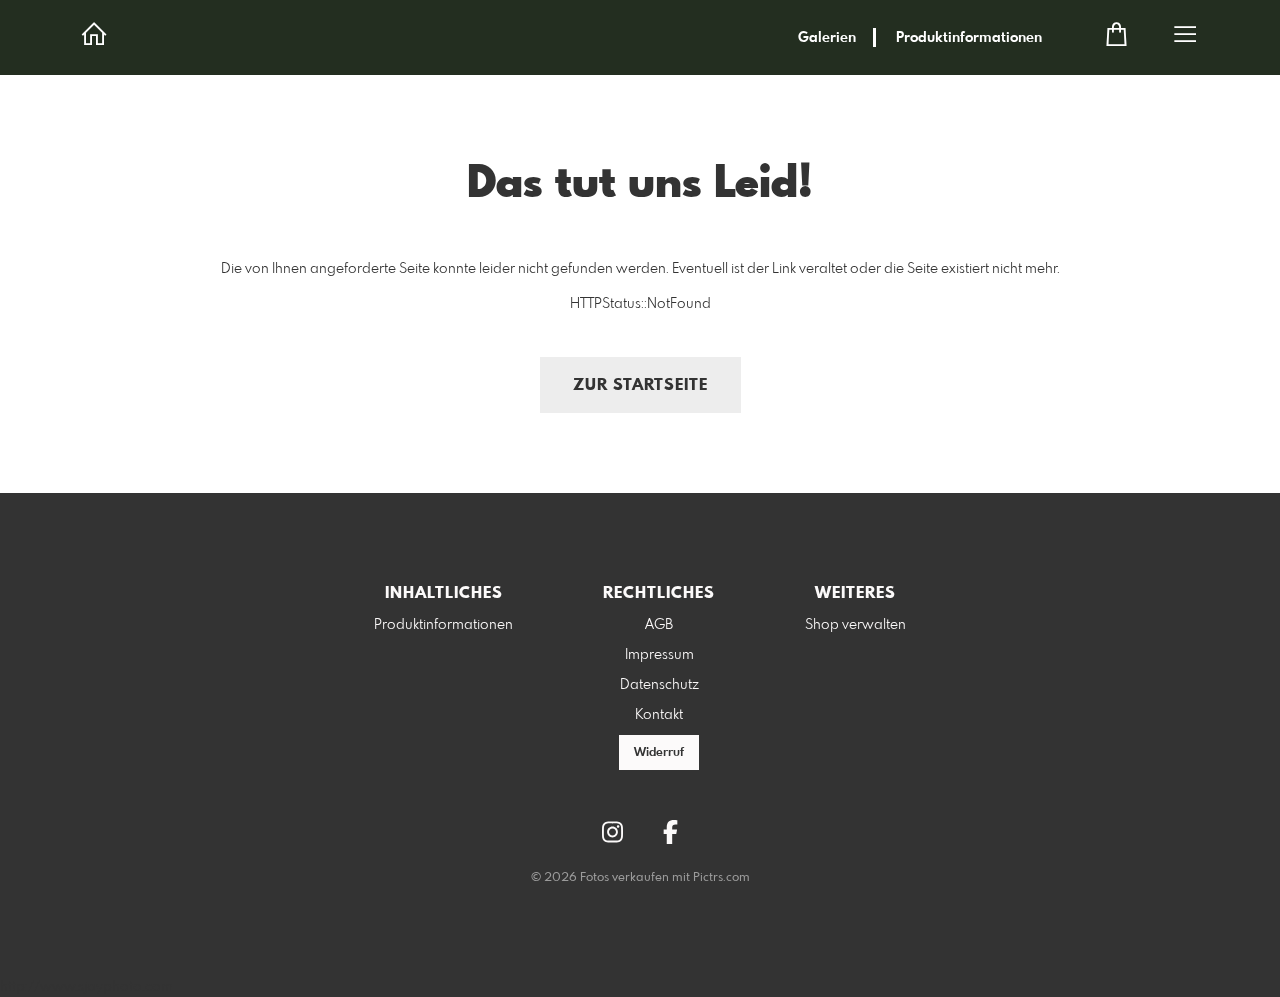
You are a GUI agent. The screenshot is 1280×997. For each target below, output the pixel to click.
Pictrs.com (721, 878)
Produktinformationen (969, 38)
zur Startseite (640, 385)
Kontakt (659, 715)
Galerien (827, 38)
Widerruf (659, 753)
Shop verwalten (855, 625)
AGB (659, 625)
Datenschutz (659, 685)
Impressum (659, 655)
